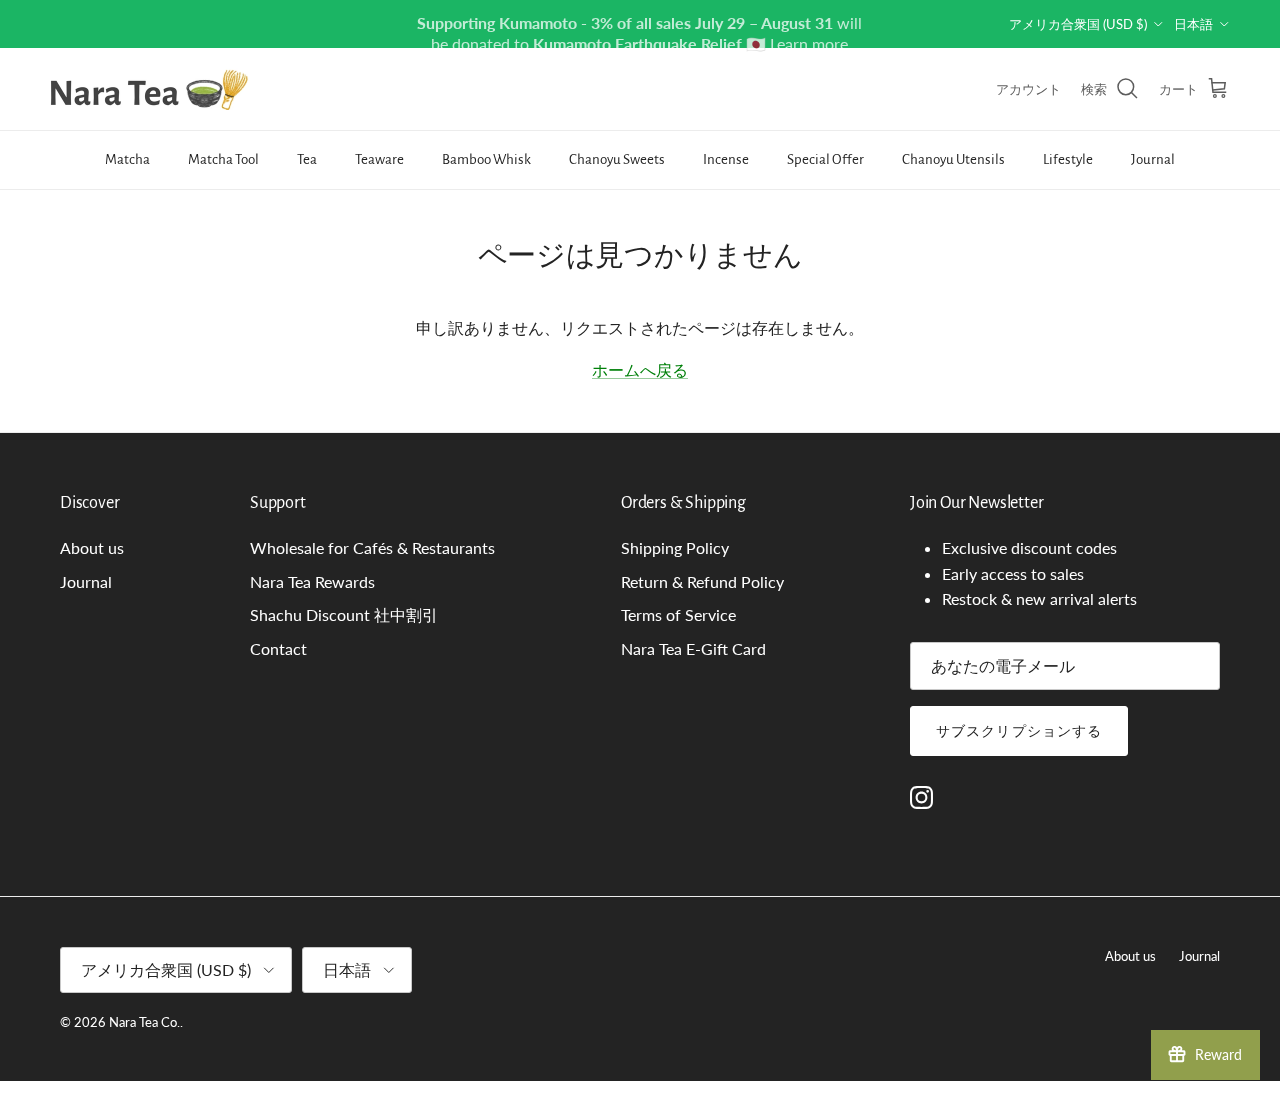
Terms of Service (678, 614)
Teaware (379, 159)
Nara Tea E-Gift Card (693, 648)
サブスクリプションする (1019, 730)
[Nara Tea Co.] (150, 89)
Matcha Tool (223, 159)
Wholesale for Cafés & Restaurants (372, 547)
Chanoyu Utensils (953, 159)
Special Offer (825, 159)
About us (92, 547)
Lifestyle (1068, 159)
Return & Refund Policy (702, 581)
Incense (726, 159)
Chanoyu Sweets (617, 159)
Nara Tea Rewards (312, 581)
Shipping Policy (675, 547)
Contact (278, 648)
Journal (1153, 159)
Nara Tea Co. (144, 1022)
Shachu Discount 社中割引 (344, 614)
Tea (307, 159)
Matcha (127, 159)
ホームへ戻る (640, 369)
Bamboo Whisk (486, 159)
